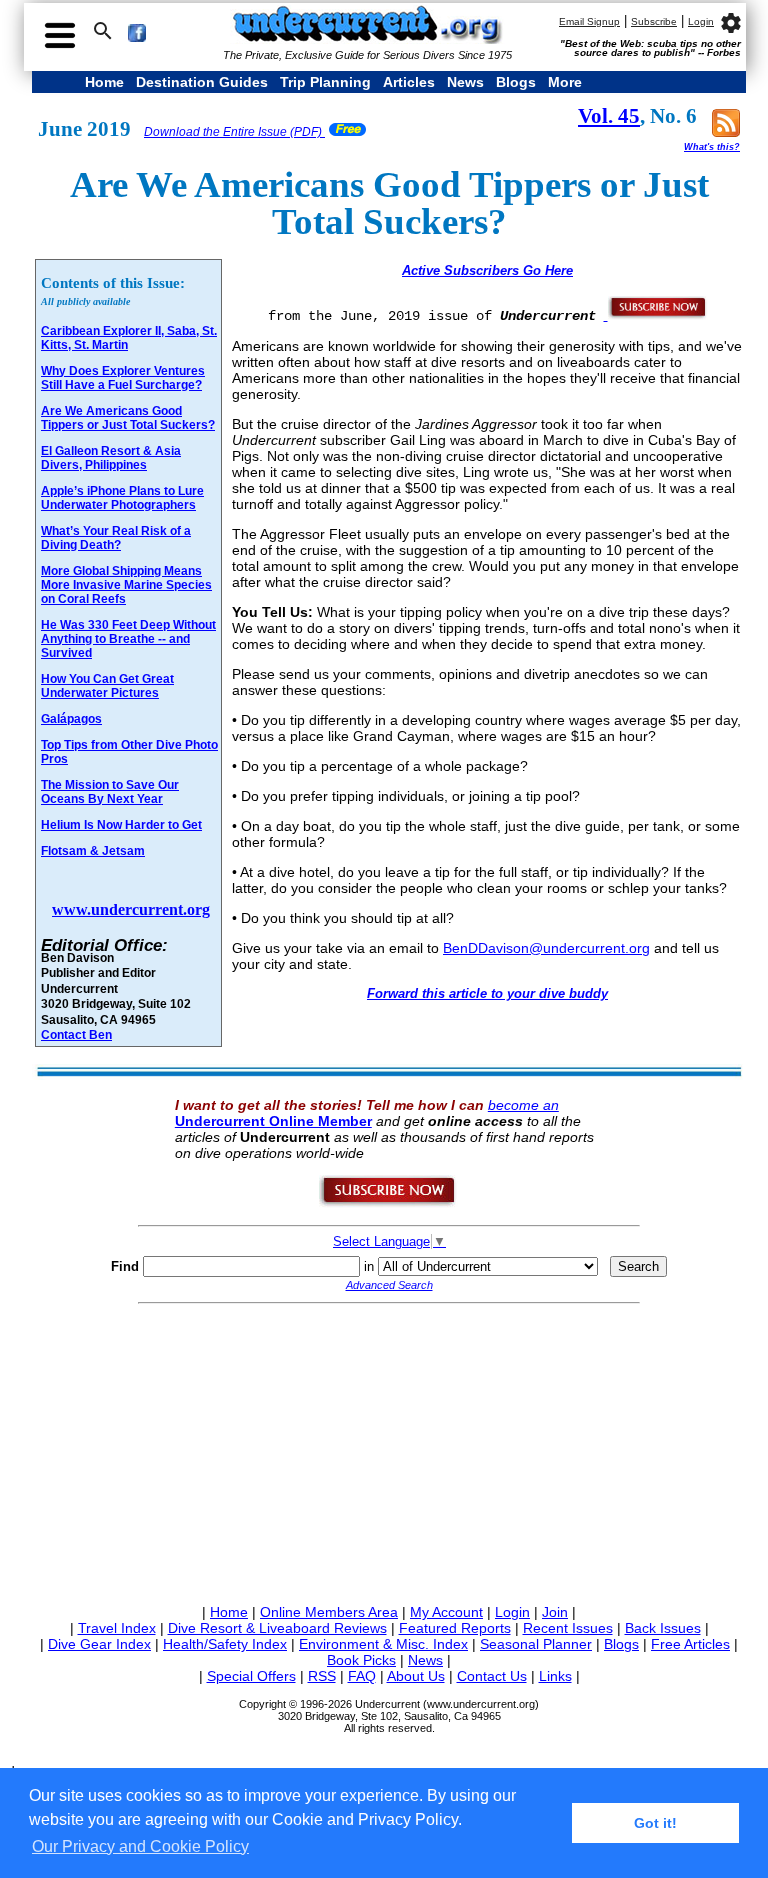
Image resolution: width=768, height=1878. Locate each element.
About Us (416, 1676)
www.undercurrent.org (131, 909)
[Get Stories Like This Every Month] (656, 315)
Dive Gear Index (99, 1644)
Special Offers (251, 1676)
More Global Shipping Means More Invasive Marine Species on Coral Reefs (126, 585)
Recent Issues (568, 1628)
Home (104, 82)
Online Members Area (329, 1612)
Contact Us (492, 1676)
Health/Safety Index (225, 1644)
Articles (409, 82)
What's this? (712, 147)
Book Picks (361, 1660)
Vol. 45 (609, 116)
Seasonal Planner (536, 1644)
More (565, 82)
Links (555, 1676)
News (465, 82)
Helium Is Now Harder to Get (121, 825)
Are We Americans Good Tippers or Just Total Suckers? (128, 418)
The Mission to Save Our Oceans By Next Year (110, 792)
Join (555, 1612)
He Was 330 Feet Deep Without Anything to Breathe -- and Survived (128, 639)
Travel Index (117, 1628)
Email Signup (589, 21)
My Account (446, 1612)
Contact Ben (76, 1034)
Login (701, 21)
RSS (322, 1676)
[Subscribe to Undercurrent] (388, 1203)
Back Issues (663, 1628)
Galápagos (71, 719)
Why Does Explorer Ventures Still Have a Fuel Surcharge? (123, 378)
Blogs (516, 82)
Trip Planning (325, 82)
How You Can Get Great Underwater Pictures (107, 686)
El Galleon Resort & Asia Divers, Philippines (111, 458)
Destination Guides (202, 82)
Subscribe (654, 21)
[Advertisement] (389, 1450)
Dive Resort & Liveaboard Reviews (277, 1628)
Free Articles (690, 1644)
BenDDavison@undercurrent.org (546, 948)
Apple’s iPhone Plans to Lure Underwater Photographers (122, 498)
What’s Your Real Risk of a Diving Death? (116, 538)
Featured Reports (455, 1628)
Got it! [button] (655, 1823)
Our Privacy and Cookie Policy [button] (140, 1846)
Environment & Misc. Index (383, 1644)
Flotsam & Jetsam (93, 851)
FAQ (362, 1676)
